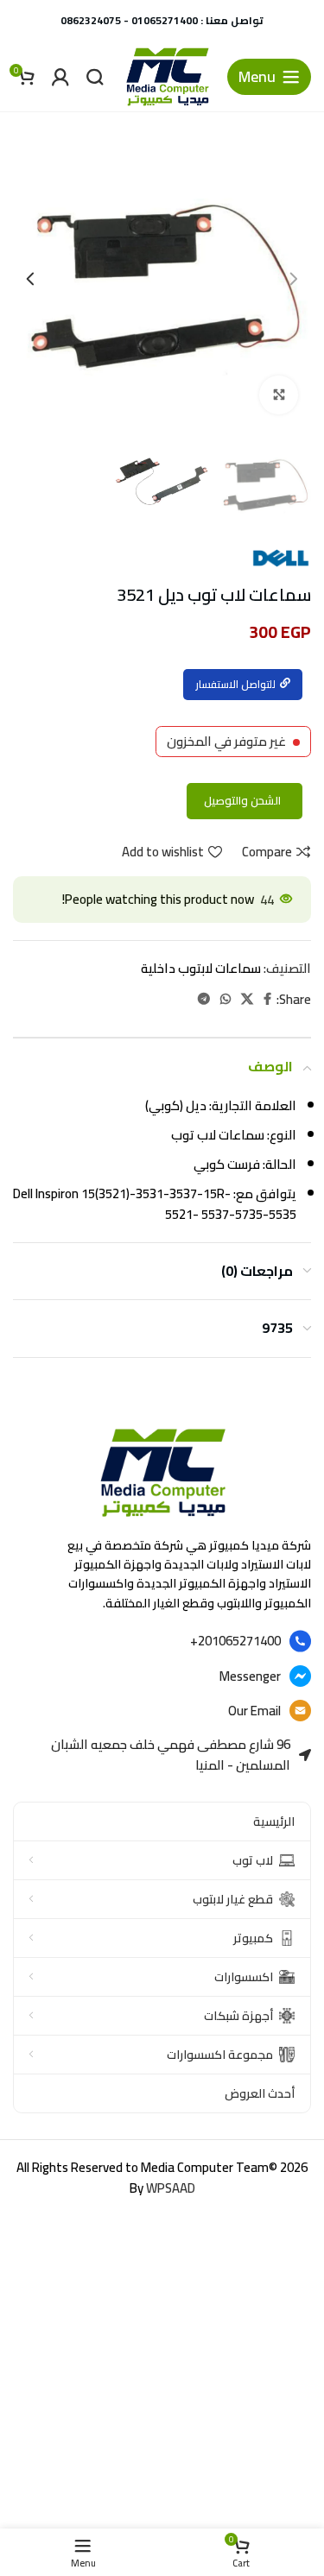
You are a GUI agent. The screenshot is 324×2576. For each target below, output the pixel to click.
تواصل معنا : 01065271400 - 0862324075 (162, 20)
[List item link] (162, 1641)
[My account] (60, 77)
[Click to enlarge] (279, 395)
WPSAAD (171, 2188)
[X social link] (247, 999)
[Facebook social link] (267, 999)
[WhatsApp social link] (226, 999)
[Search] (95, 77)
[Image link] (162, 1471)
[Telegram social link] (204, 999)
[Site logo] (167, 76)
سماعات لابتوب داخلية (201, 968)
